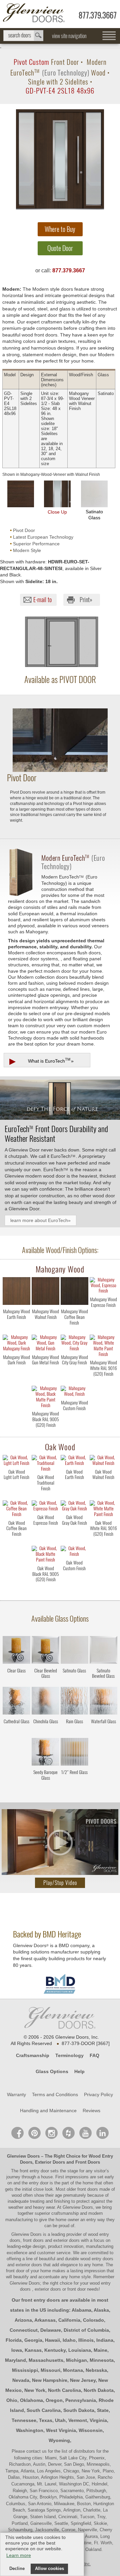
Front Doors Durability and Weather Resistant (56, 1133)
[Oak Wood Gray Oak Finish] (74, 1535)
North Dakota (99, 2390)
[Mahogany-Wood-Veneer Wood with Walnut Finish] (21, 494)
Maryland (15, 2360)
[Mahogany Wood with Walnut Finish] (45, 1292)
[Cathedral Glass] (16, 1732)
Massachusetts (46, 2360)
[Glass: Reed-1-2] (74, 1753)
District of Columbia (86, 2330)
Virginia (98, 2420)
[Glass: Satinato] (74, 1651)
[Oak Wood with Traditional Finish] (45, 1464)
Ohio (12, 2400)
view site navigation (69, 36)
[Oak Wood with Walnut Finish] (103, 1461)
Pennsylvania (81, 2400)
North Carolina (64, 2390)
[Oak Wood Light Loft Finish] (16, 1489)
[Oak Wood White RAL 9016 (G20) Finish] (103, 1540)
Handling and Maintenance (48, 2111)
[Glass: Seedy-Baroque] (45, 1753)
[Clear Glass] (16, 1681)
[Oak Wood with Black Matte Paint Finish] (45, 1555)
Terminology (69, 2055)
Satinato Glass (94, 515)
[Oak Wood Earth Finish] (74, 1489)
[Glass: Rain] (74, 1702)
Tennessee (24, 2420)
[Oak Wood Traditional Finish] (45, 1495)
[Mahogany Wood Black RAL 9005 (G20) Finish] (45, 1431)
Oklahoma (31, 2400)
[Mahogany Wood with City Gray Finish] (74, 1344)
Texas (46, 2420)
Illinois (86, 2340)
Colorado (93, 2320)
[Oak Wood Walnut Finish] (103, 1489)
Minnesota (102, 2360)
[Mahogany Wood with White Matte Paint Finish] (103, 1346)
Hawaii (52, 2340)
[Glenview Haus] (51, 2133)
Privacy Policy (98, 2094)
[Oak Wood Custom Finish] (74, 1580)
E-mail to (42, 600)
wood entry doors (97, 2259)
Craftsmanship (33, 2055)
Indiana (105, 2340)
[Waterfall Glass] (103, 1732)
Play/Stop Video (60, 1883)
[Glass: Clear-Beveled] (45, 1651)
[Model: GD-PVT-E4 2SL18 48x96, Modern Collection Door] (60, 159)
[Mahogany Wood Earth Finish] (16, 1329)
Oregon (54, 2400)
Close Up (57, 512)
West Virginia (61, 2430)
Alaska (101, 2310)
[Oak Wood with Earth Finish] (74, 1461)
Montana (73, 2370)
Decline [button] (17, 2569)
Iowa (17, 2350)
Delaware (51, 2330)
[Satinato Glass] (74, 1681)
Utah (60, 2420)
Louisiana (80, 2350)
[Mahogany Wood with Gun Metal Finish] (45, 1344)
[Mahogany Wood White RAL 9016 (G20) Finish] (103, 1380)
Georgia (33, 2340)
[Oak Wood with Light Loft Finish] (16, 1461)
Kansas (33, 2350)
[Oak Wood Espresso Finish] (45, 1535)
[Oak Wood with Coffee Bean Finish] (16, 1509)
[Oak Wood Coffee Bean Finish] (16, 1540)
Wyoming (59, 2440)
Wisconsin (91, 2430)
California (69, 2320)
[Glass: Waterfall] (103, 1702)
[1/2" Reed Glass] (74, 1783)
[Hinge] (60, 770)
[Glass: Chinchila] (45, 1702)
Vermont (78, 2420)
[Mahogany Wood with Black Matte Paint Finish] (45, 1398)
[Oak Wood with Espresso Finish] (45, 1507)
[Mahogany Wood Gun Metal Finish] (45, 1375)
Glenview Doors (23, 2156)
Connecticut (24, 2330)
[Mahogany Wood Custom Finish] (74, 1420)
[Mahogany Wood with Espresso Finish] (103, 1286)
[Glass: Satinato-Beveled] (103, 1651)
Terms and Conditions (55, 2094)
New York (35, 2390)
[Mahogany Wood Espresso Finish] (103, 1317)
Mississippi (25, 2370)
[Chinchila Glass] (45, 1732)
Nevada (21, 2380)
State (103, 2410)
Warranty (16, 2094)
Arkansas (45, 2320)
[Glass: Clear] (16, 1651)
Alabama (81, 2310)
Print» (86, 600)
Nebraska (96, 2370)
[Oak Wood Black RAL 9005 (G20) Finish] (45, 1586)
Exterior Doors (50, 2162)
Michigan (76, 2360)
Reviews (91, 2111)
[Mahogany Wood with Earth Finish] (16, 1292)
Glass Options (52, 2071)
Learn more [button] (19, 2555)
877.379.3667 (98, 15)
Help (79, 2071)
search (23, 36)
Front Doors (88, 2162)
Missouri (50, 2370)
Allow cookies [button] (49, 2569)
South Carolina (44, 2410)
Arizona (23, 2320)
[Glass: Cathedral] (16, 1702)
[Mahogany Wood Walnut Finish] (45, 1329)
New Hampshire (50, 2380)
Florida (14, 2340)
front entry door (35, 2171)
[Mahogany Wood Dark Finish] (16, 1375)
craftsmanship (65, 2213)
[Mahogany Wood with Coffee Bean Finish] (74, 1292)
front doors (88, 2189)
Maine (100, 2350)
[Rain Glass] (74, 1732)
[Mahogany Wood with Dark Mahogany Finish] (16, 1344)
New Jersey (83, 2380)
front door (16, 2271)
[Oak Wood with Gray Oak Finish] (74, 1507)
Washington (30, 2430)
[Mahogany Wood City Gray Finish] (74, 1375)
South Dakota (79, 2410)
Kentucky (55, 2350)
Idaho (69, 2340)
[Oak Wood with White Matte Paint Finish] (103, 1509)
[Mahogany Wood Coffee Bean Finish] (74, 1329)
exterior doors (29, 2265)
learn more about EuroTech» (40, 1220)
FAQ (94, 2055)
